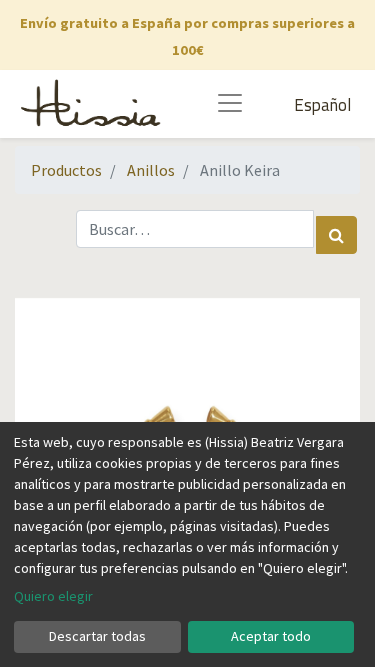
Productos (66, 170)
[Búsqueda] (336, 235)
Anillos (151, 170)
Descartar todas (97, 636)
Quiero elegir (53, 596)
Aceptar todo (271, 636)
